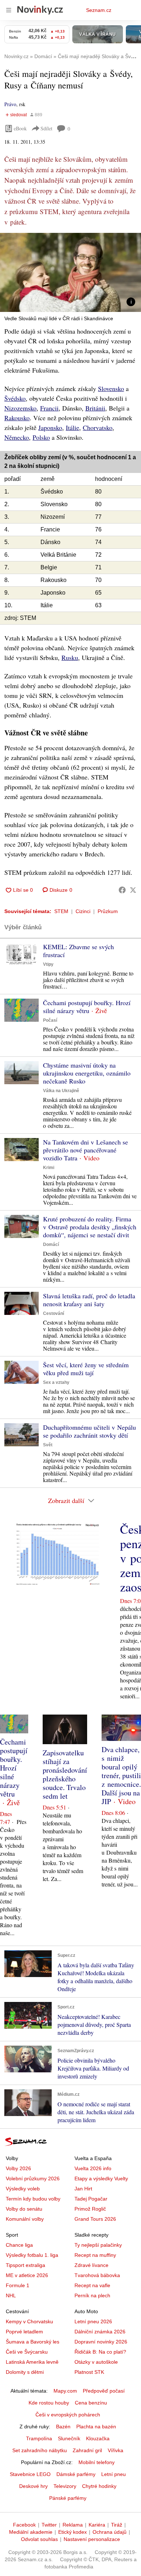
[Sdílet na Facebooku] (122, 890)
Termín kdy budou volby (33, 2199)
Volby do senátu (24, 2209)
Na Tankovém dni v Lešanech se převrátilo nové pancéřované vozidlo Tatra (86, 1150)
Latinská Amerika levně (32, 2362)
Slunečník (69, 2438)
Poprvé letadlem (24, 2332)
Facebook (24, 2525)
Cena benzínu (91, 2403)
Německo (17, 437)
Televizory (65, 2486)
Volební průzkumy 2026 (33, 2178)
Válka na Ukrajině (61, 1091)
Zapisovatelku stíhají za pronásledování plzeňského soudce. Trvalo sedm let (65, 1774)
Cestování (54, 1313)
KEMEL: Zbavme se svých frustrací (78, 951)
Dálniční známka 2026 (100, 2332)
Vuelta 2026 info (93, 2168)
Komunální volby (25, 2219)
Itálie (72, 427)
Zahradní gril (87, 2450)
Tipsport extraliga (25, 2265)
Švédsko (15, 398)
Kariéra (97, 2525)
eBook (20, 128)
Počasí (50, 1020)
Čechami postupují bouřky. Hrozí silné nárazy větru (87, 1007)
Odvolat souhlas (39, 2539)
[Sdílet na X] (133, 890)
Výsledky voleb (23, 2189)
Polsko (41, 437)
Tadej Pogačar (91, 2199)
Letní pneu (114, 2474)
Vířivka (116, 2450)
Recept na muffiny (95, 2255)
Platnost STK (89, 2372)
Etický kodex (72, 2532)
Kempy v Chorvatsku (29, 2321)
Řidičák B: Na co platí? (100, 2352)
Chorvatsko (98, 427)
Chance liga (19, 2245)
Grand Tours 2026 (95, 2219)
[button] (70, 272)
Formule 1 (18, 2285)
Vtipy (48, 964)
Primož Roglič (90, 2209)
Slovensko (111, 388)
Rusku (70, 657)
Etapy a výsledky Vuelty (101, 2178)
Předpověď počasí (104, 2391)
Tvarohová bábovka (97, 2275)
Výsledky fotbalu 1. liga (32, 2255)
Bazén (63, 2427)
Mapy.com (65, 2391)
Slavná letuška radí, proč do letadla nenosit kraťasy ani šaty (89, 1300)
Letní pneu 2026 (93, 2321)
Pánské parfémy (68, 2498)
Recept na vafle (92, 2285)
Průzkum (108, 911)
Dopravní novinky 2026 (101, 2342)
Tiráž (117, 2525)
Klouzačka (98, 2438)
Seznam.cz (99, 10)
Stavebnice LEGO (30, 2474)
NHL (11, 2295)
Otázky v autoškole (96, 2362)
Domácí (51, 1244)
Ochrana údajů (110, 2532)
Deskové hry (33, 2486)
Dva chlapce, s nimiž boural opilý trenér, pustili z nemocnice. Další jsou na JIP (121, 1775)
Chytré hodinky (99, 2486)
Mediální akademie (31, 2532)
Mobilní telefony (97, 2462)
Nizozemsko (20, 408)
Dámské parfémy (76, 2474)
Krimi (49, 1168)
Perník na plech (92, 2295)
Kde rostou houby (49, 2403)
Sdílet (46, 128)
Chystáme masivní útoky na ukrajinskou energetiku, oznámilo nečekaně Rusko (87, 1073)
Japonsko (50, 427)
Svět (48, 1445)
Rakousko (17, 418)
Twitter (49, 2525)
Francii (49, 408)
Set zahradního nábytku (40, 2450)
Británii (95, 408)
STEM (61, 911)
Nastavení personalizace (92, 2539)
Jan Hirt (83, 2189)
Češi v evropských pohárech (68, 2415)
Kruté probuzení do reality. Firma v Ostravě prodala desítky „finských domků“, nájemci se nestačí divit (90, 1227)
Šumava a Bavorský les (33, 2342)
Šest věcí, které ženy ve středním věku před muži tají (86, 1369)
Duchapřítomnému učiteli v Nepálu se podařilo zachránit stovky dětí (89, 1431)
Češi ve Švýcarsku (27, 2352)
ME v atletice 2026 (27, 2275)
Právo (10, 104)
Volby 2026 (18, 2168)
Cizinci (83, 911)
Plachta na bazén (96, 2427)
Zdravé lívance (91, 2265)
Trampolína (39, 2438)
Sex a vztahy (56, 1382)
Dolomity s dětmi (25, 2372)
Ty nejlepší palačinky (98, 2245)
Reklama (73, 2525)
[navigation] (9, 10)
